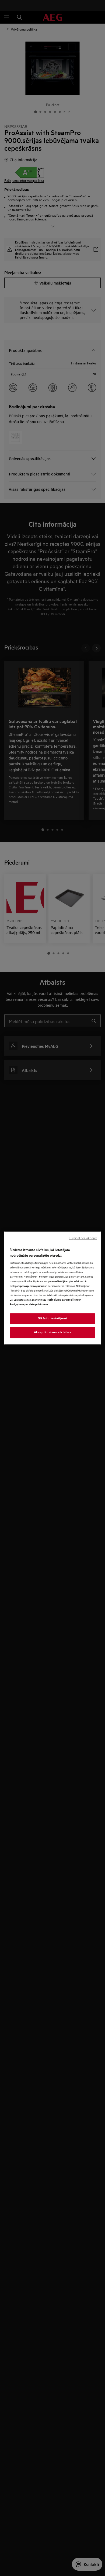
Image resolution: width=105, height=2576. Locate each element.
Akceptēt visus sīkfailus (53, 1332)
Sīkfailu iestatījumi (52, 1318)
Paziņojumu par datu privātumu (29, 1304)
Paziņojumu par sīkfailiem (62, 1299)
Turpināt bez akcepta (83, 1238)
